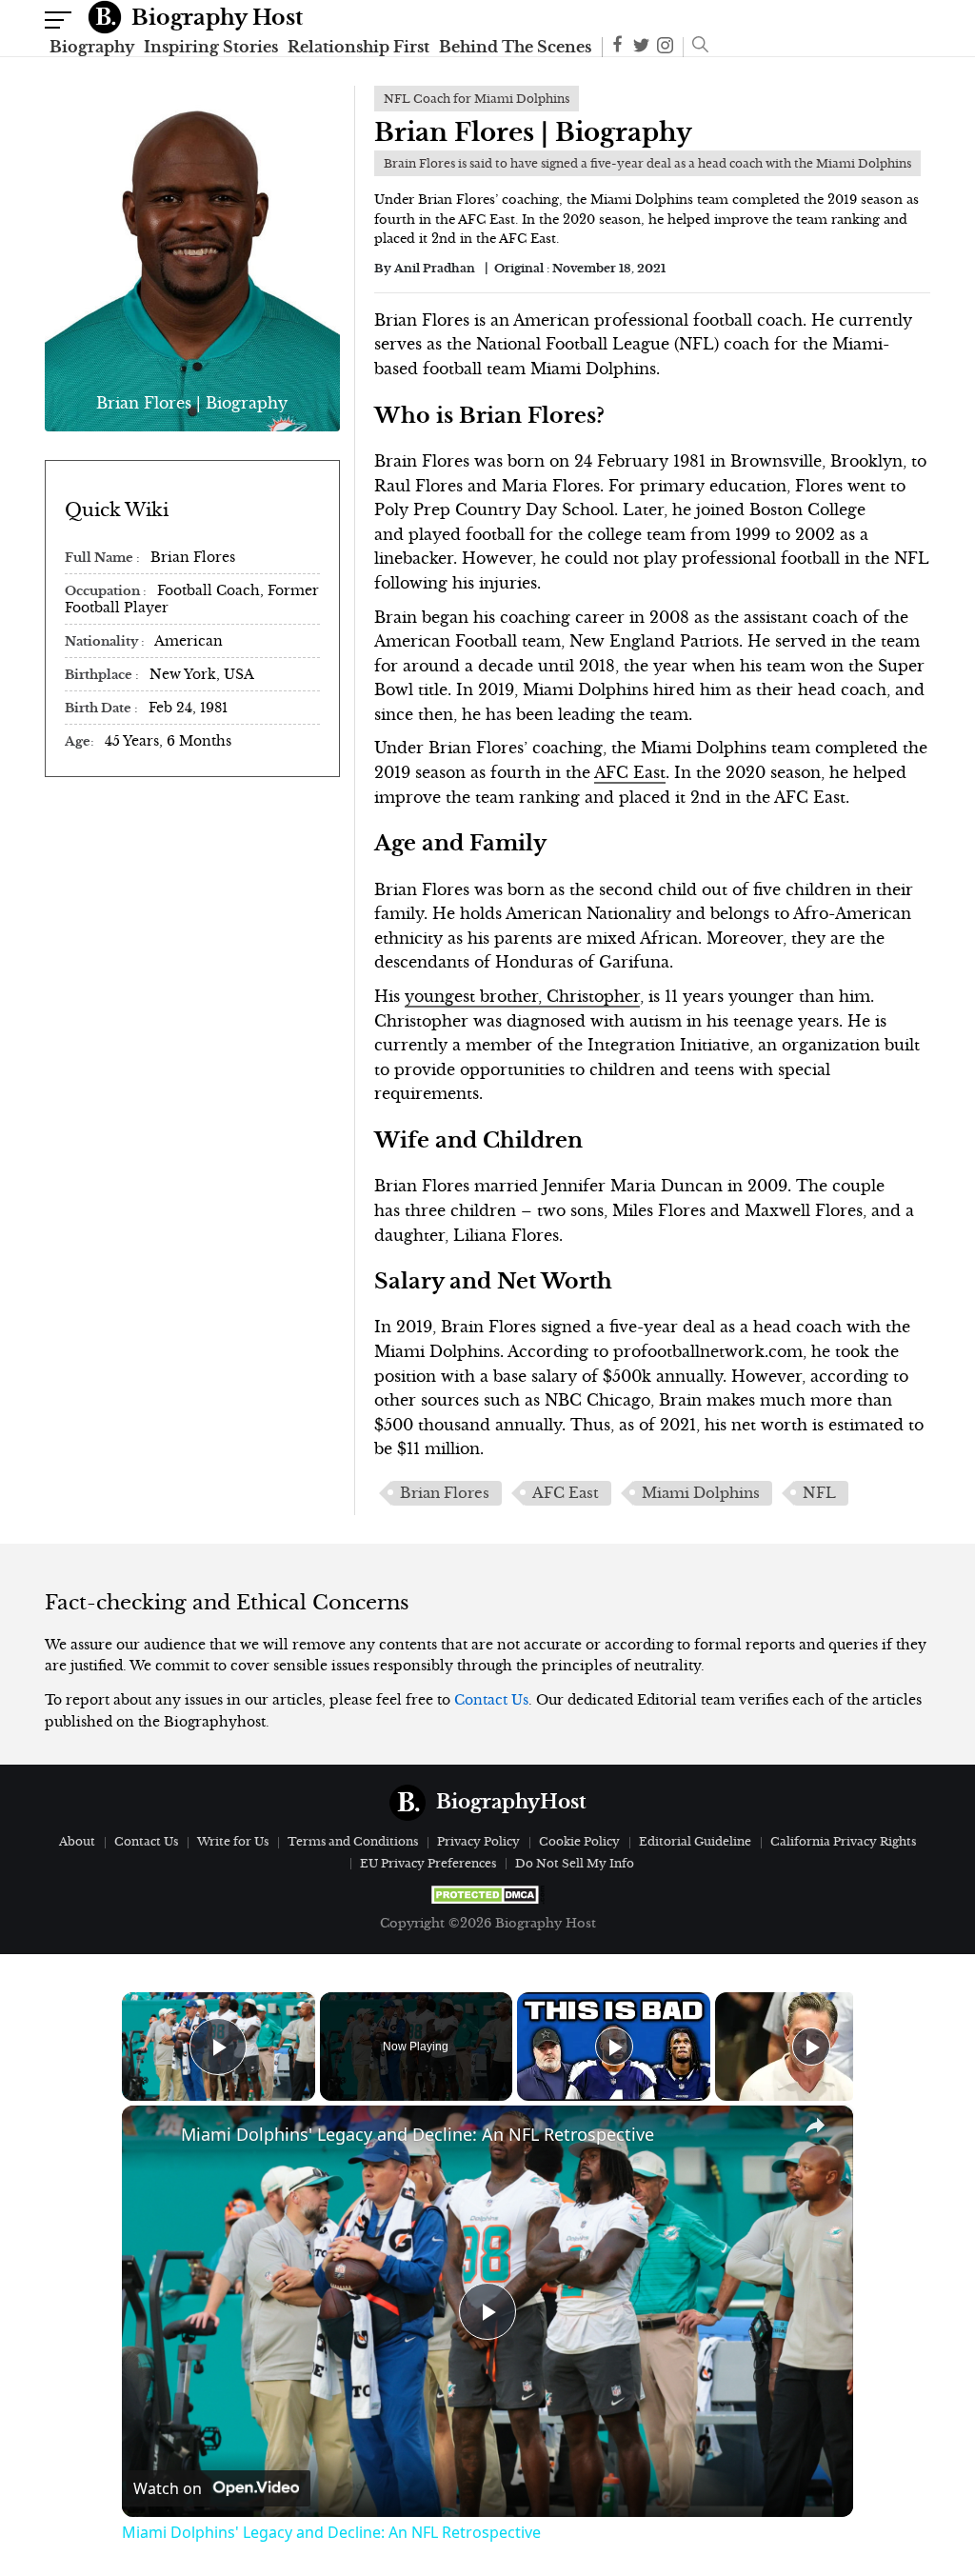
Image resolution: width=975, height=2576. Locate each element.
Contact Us (491, 1700)
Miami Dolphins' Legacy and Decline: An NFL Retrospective (418, 2134)
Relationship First (358, 47)
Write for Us (233, 1841)
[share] (815, 2126)
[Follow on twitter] (641, 47)
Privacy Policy (478, 1841)
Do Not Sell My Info (575, 1863)
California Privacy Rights (843, 1841)
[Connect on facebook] (617, 47)
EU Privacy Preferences (428, 1863)
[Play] (614, 2047)
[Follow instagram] (665, 47)
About (77, 1841)
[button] (696, 47)
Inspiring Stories (211, 47)
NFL (819, 1493)
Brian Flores (445, 1493)
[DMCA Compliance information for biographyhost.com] (487, 1895)
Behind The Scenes (515, 47)
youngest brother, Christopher (522, 996)
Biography (92, 47)
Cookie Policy (579, 1841)
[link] (152, 2136)
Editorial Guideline (695, 1841)
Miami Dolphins (701, 1493)
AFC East (630, 772)
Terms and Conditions (353, 1841)
